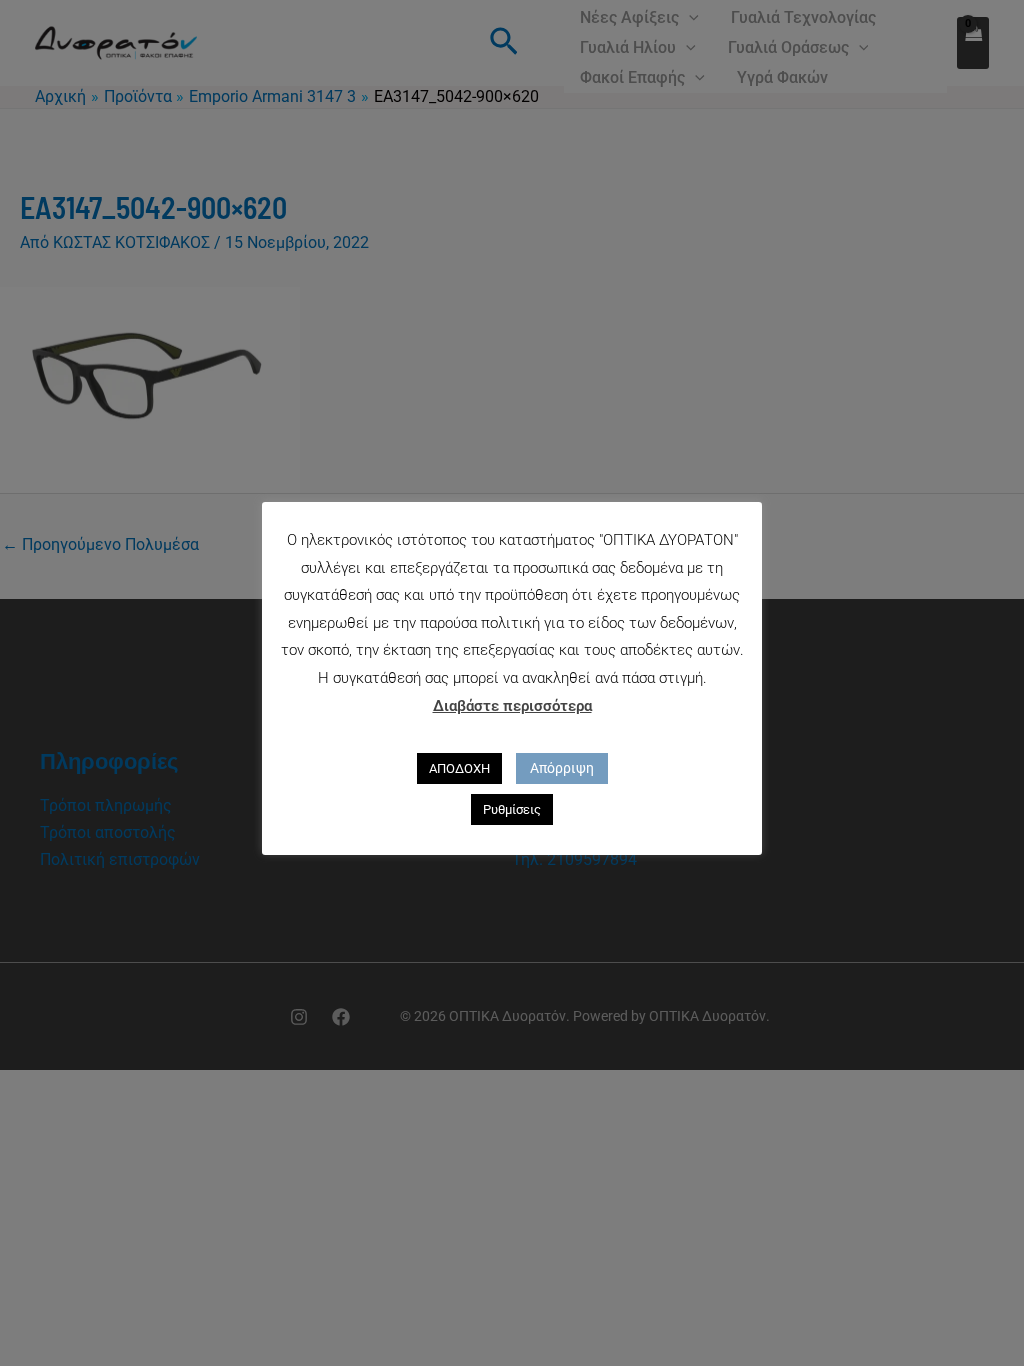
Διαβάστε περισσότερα (512, 706)
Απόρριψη (562, 768)
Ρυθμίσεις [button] (512, 809)
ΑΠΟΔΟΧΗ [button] (459, 768)
